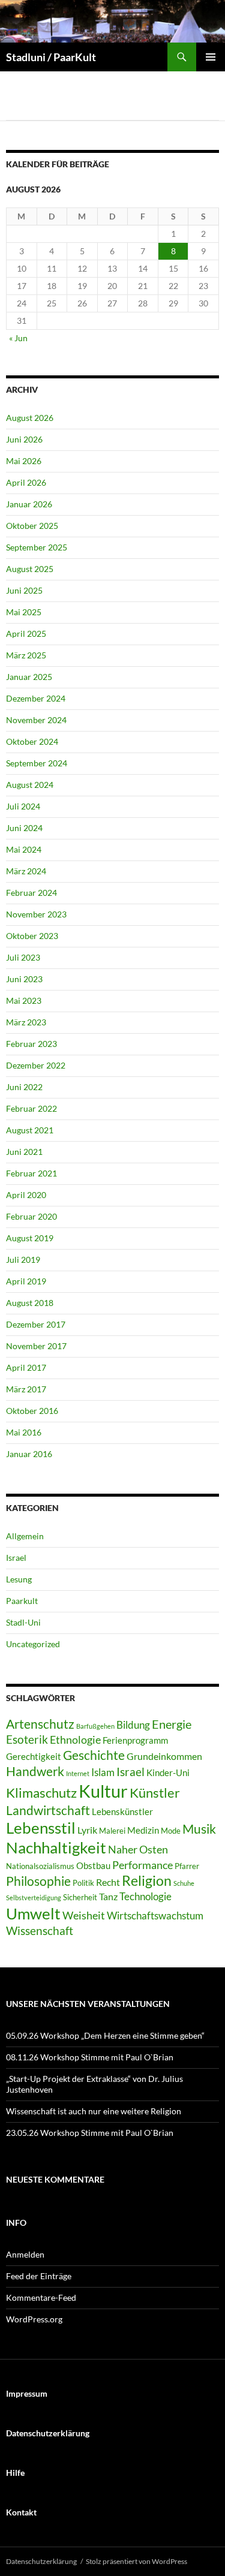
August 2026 (30, 418)
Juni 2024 (24, 828)
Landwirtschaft (48, 1810)
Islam (103, 1772)
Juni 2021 (24, 1152)
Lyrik (87, 1830)
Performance (142, 1865)
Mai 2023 (24, 1000)
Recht (108, 1882)
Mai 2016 (24, 1432)
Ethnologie (75, 1740)
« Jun (18, 338)
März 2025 (26, 655)
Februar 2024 (31, 893)
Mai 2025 (24, 612)
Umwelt (33, 1913)
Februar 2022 (31, 1108)
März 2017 (26, 1389)
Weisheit (84, 1915)
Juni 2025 (24, 590)
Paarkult (22, 1601)
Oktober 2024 (32, 741)
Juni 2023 (24, 979)
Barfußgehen (95, 1726)
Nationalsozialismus (40, 1866)
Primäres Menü (211, 57)
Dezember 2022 (36, 1065)
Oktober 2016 (32, 1411)
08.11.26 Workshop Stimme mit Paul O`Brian (90, 2057)
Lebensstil (41, 1828)
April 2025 (26, 634)
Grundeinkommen (164, 1756)
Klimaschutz (41, 1793)
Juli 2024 (23, 806)
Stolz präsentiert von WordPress (136, 2561)
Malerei (112, 1831)
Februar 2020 (31, 1216)
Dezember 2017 (36, 1324)
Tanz (108, 1896)
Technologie (145, 1896)
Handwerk (35, 1771)
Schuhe (184, 1883)
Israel (16, 1558)
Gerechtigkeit (34, 1756)
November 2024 (36, 720)
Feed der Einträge (39, 2276)
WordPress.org (34, 2319)
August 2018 (30, 1303)
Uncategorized (33, 1644)
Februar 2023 (31, 1044)
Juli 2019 (23, 1260)
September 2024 (37, 763)
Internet (78, 1773)
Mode (171, 1831)
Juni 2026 (24, 439)
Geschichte (94, 1755)
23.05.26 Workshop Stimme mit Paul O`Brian (90, 2133)
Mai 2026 (24, 461)
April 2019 (26, 1281)
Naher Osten (138, 1849)
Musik (199, 1829)
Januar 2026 (29, 504)
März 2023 (26, 1022)
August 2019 (30, 1238)
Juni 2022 (24, 1087)
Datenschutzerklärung (41, 2561)
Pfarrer (187, 1866)
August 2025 (30, 569)
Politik (83, 1883)
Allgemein (25, 1536)
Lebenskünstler (122, 1811)
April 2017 (26, 1367)
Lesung (19, 1579)
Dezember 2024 (36, 698)
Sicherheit (80, 1897)
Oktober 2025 (32, 526)
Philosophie (38, 1881)
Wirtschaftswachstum (155, 1916)
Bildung (133, 1725)
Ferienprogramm (135, 1740)
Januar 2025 (29, 677)
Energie (172, 1724)
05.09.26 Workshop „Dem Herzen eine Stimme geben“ (105, 2035)
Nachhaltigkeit (56, 1847)
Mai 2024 (24, 849)
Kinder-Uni (168, 1772)
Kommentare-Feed (41, 2297)
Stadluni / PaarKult (51, 57)
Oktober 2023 (32, 936)
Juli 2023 (23, 957)
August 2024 (30, 785)
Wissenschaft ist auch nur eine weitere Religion (94, 2111)
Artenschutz (40, 1724)
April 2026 (26, 482)
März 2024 (26, 871)
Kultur (103, 1791)
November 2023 (36, 914)
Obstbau (93, 1865)
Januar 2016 (29, 1454)
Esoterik (27, 1739)
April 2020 (26, 1195)
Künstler (155, 1793)
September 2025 (37, 547)
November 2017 (36, 1346)
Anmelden (25, 2254)
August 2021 (30, 1130)
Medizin (143, 1830)
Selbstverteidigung (34, 1898)
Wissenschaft (40, 1931)
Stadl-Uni (23, 1622)
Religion (147, 1880)
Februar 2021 (31, 1173)
